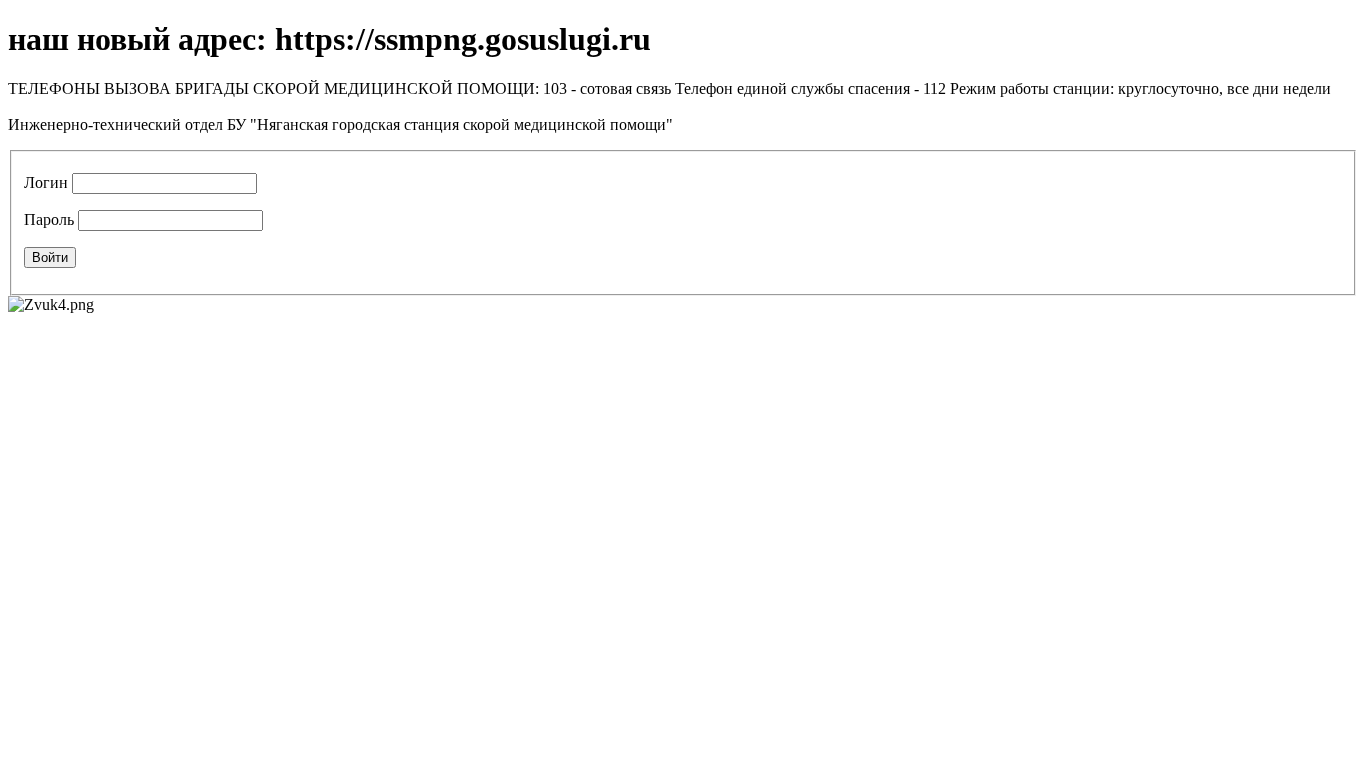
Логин (46, 182)
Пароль (49, 219)
